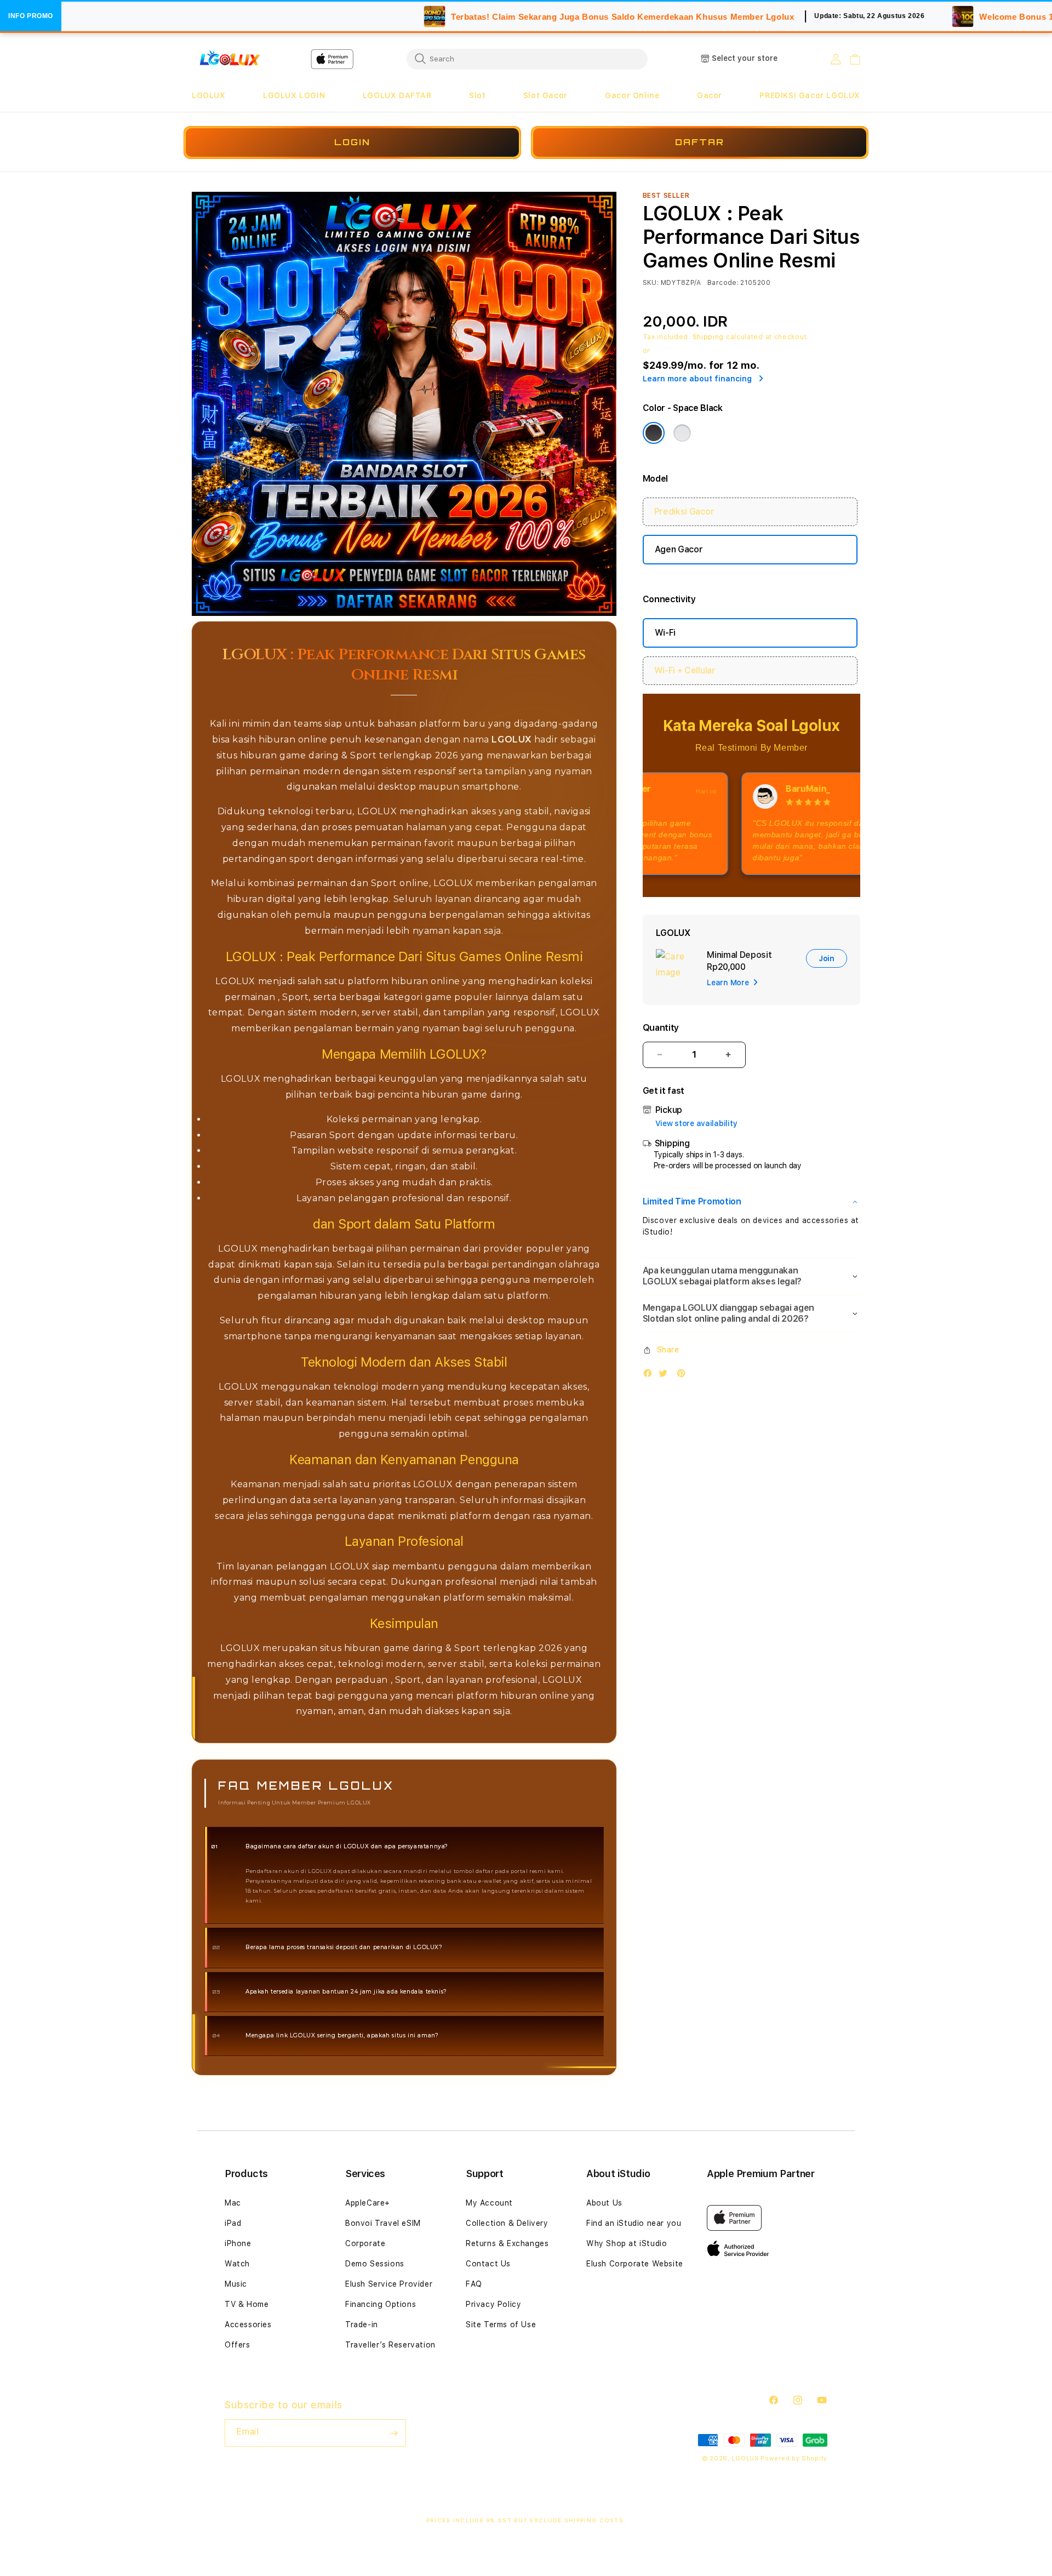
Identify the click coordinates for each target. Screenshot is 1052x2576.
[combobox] (527, 59)
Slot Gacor (545, 95)
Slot (477, 95)
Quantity (661, 1028)
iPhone (238, 2243)
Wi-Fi (665, 633)
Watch (237, 2264)
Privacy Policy (493, 2304)
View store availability (696, 1123)
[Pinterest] (684, 1376)
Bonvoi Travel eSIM (383, 2223)
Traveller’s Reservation (390, 2345)
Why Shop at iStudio (627, 2243)
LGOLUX (209, 95)
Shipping (708, 337)
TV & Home (247, 2304)
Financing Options (381, 2304)
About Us (604, 2203)
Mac (233, 2203)
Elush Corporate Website (635, 2264)
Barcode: (723, 283)
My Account (489, 2203)
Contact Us (488, 2264)
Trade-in (362, 2324)
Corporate (365, 2243)
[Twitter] (666, 1376)
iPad (233, 2223)
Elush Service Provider (389, 2284)
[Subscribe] (393, 2433)
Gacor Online (632, 95)
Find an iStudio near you (634, 2223)
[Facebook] (650, 1376)
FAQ (474, 2284)
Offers (238, 2345)
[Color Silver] (682, 433)
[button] (209, 96)
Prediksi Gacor (684, 512)
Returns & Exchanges (507, 2243)
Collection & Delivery (507, 2223)
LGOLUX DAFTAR (397, 95)
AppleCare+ (368, 2203)
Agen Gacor (679, 549)
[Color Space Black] (654, 433)
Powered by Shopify (794, 2458)
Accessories (248, 2324)
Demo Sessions (375, 2264)
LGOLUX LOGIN (294, 95)
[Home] (230, 59)
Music (236, 2284)
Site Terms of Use (501, 2324)
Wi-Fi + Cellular (685, 670)
